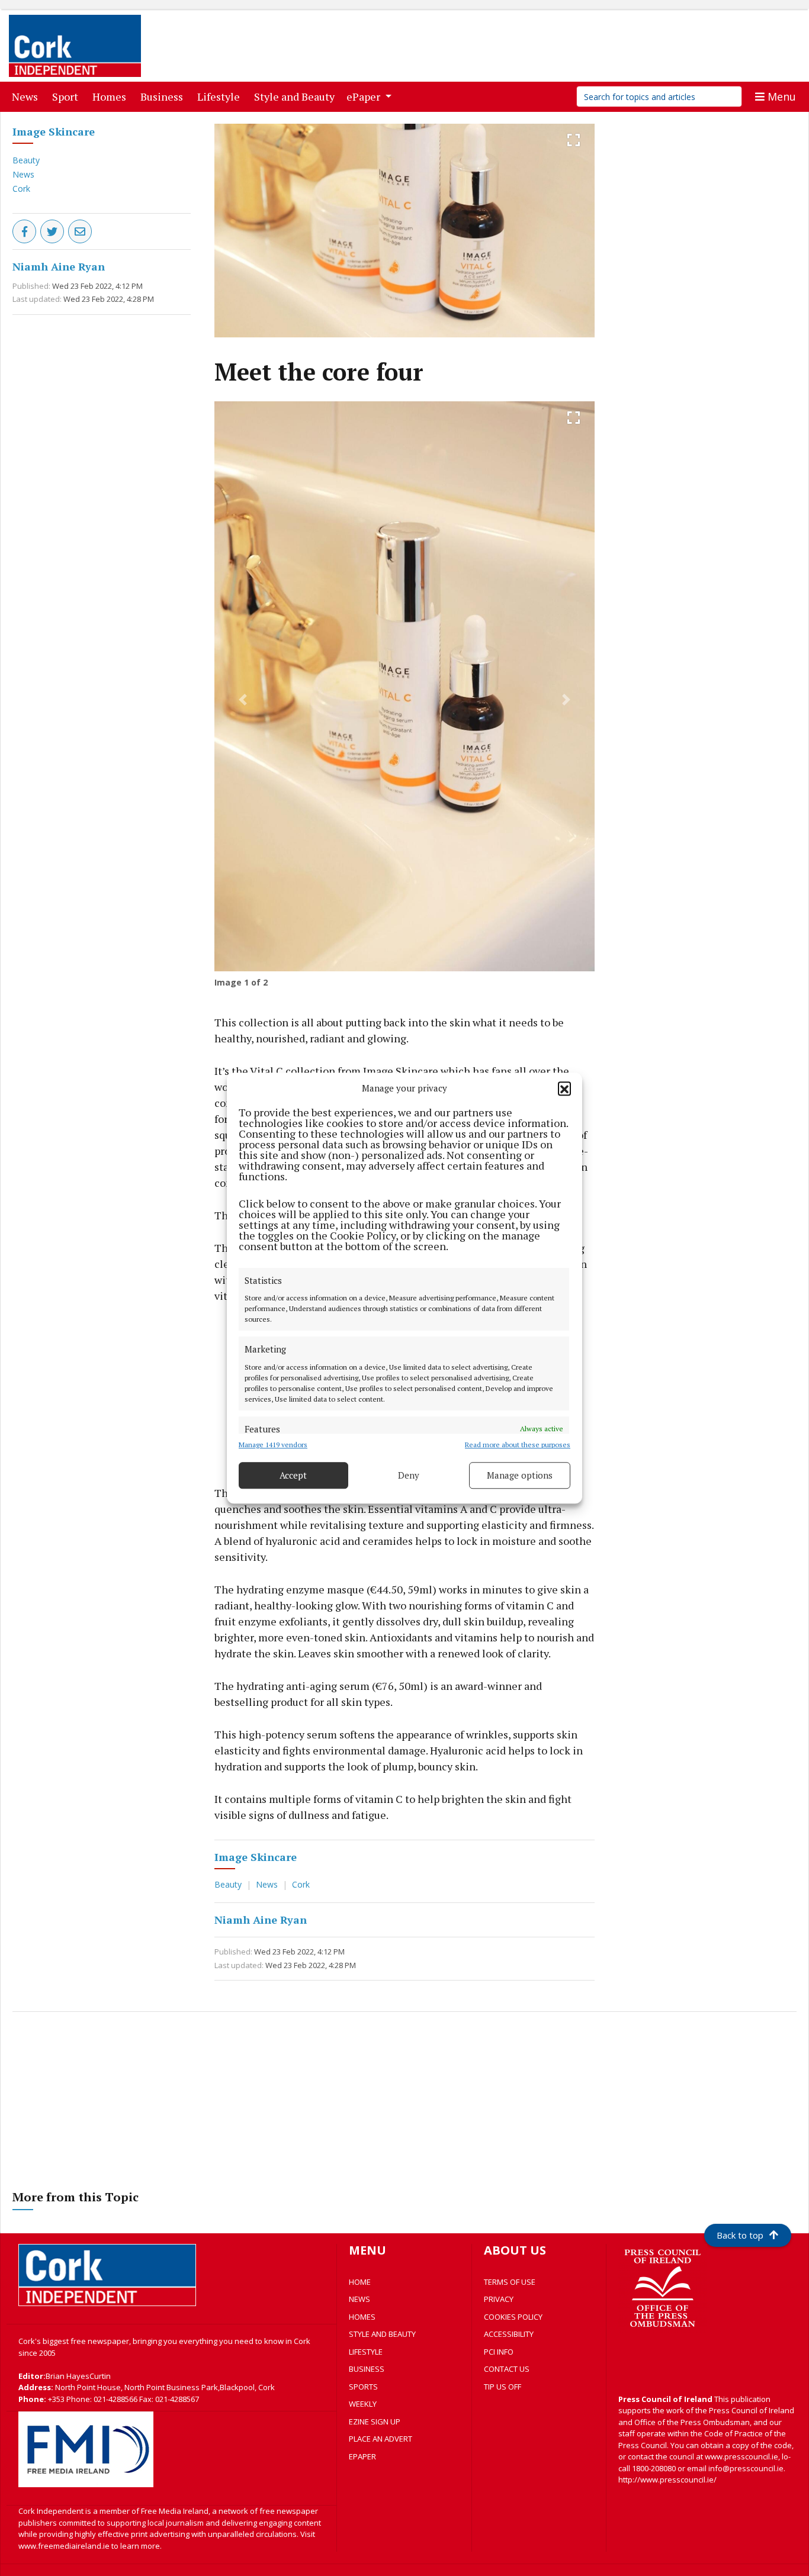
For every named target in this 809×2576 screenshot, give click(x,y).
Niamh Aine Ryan (59, 266)
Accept (293, 1475)
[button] (564, 1089)
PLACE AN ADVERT (381, 2439)
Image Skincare (54, 131)
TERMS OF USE (510, 2282)
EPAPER (362, 2456)
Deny (409, 1475)
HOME (360, 2282)
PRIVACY (499, 2299)
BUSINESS (367, 2369)
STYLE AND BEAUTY (382, 2334)
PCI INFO (499, 2352)
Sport (68, 96)
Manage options (520, 1475)
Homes (112, 96)
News (27, 96)
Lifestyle (221, 96)
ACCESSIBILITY (509, 2334)
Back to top (740, 2235)
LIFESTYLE (366, 2352)
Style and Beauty (297, 96)
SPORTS (363, 2387)
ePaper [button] (365, 96)
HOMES (362, 2317)
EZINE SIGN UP (375, 2422)
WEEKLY (363, 2404)
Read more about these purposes (518, 1445)
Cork (21, 189)
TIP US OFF (503, 2387)
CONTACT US (507, 2369)
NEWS (359, 2299)
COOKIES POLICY (513, 2317)
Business (164, 96)
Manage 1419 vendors (273, 1445)
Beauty (26, 160)
